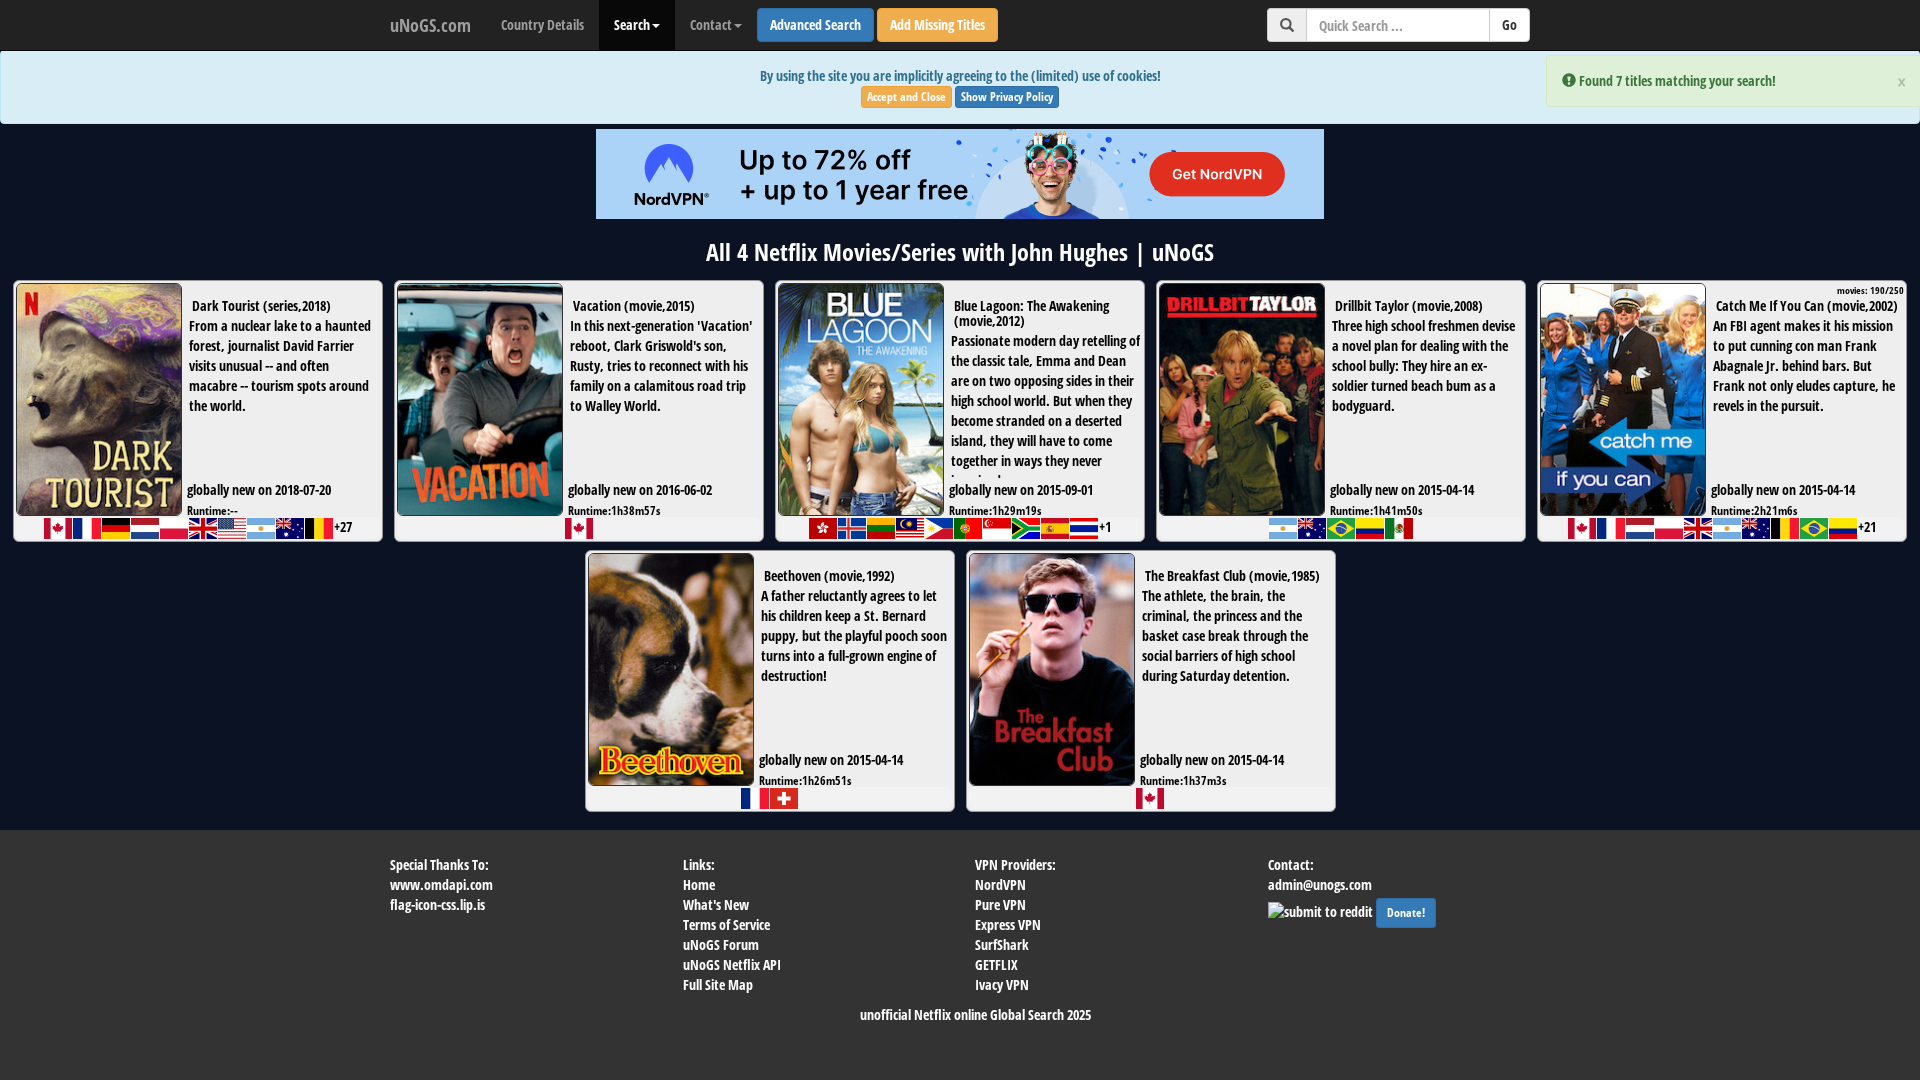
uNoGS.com (430, 25)
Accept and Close (906, 96)
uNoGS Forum (721, 944)
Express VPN (1008, 924)
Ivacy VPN (1002, 984)
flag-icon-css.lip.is (437, 904)
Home (699, 884)
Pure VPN (1000, 904)
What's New (716, 904)
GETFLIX (996, 964)
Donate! (1406, 912)
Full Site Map (718, 984)
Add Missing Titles (937, 24)
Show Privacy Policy (1007, 96)
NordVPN (1000, 884)
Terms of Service (726, 924)
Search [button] (632, 24)
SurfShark (1002, 944)
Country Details (542, 24)
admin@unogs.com (1320, 884)
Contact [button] (711, 24)
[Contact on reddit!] (1322, 909)
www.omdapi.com (441, 884)
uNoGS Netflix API (732, 964)
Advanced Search (815, 24)
